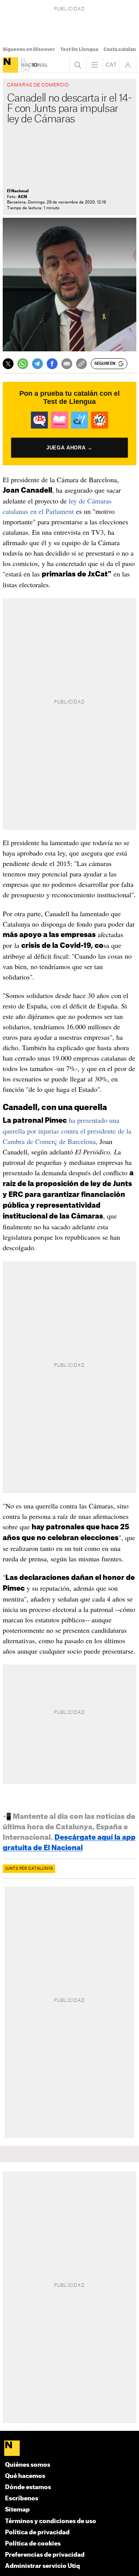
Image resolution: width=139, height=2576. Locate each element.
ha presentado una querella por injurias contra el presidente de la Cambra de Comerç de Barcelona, (67, 1131)
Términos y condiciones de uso (51, 2521)
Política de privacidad (37, 2533)
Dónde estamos (28, 2487)
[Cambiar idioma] (111, 65)
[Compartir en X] (8, 364)
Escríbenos (22, 2499)
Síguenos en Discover (29, 49)
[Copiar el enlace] (81, 364)
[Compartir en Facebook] (52, 364)
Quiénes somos (28, 2465)
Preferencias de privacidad (45, 2555)
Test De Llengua (79, 49)
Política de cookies (33, 2544)
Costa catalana (121, 49)
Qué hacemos (25, 2476)
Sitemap (17, 2510)
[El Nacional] (10, 65)
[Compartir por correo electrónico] (67, 364)
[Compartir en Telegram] (37, 364)
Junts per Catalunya (29, 1869)
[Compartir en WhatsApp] (23, 364)
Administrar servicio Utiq (42, 2566)
